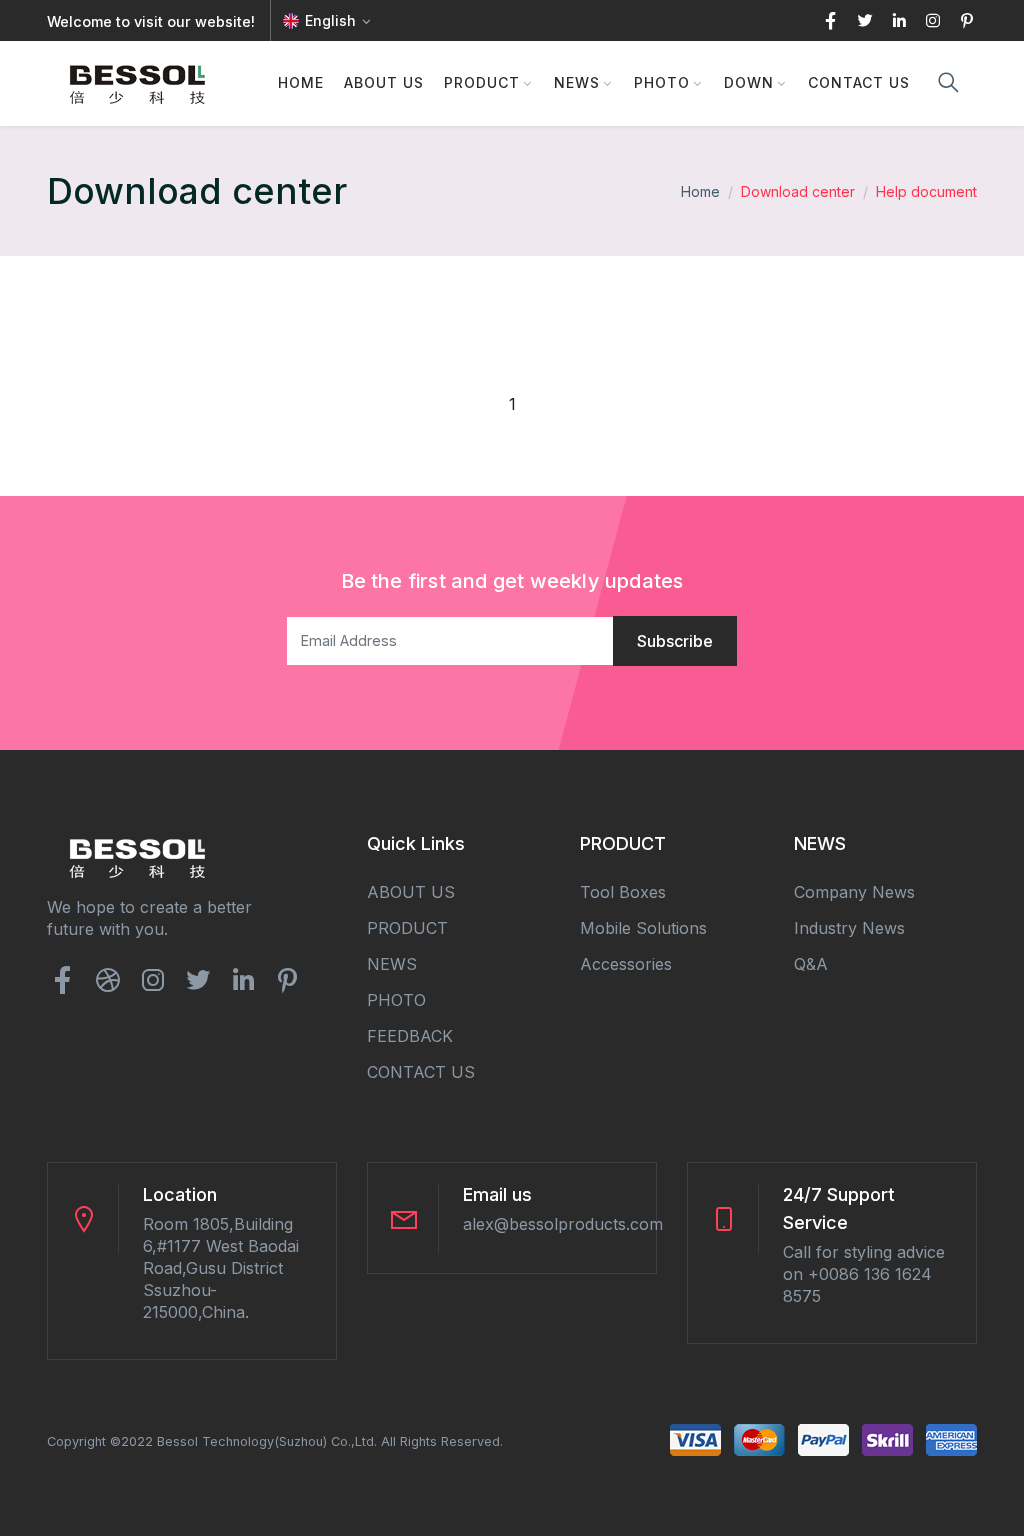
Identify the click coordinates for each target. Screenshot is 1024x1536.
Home (700, 191)
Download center (798, 191)
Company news (854, 892)
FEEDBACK (410, 1036)
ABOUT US (384, 82)
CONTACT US (859, 82)
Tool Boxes (623, 892)
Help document (926, 191)
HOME (301, 82)
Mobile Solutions (643, 928)
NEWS (577, 82)
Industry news (849, 928)
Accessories (626, 964)
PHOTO (662, 82)
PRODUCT (482, 82)
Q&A (811, 964)
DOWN (749, 82)
